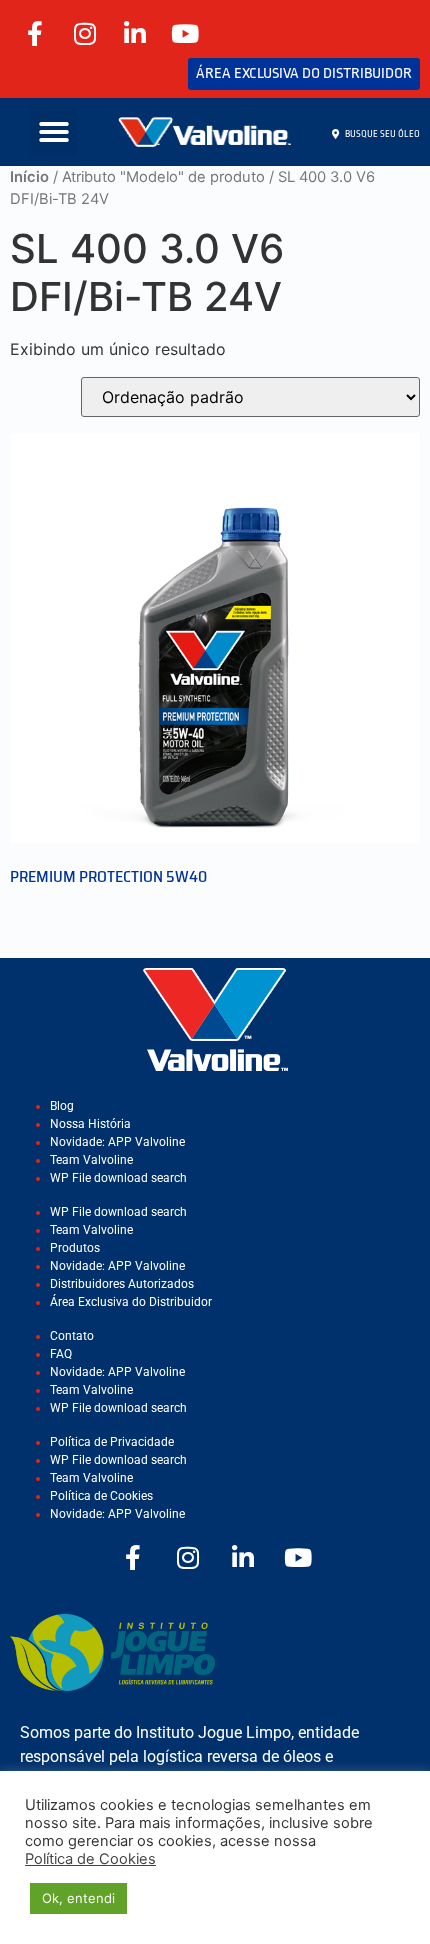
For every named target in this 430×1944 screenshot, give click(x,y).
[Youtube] (185, 33)
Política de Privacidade (112, 1442)
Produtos (75, 1248)
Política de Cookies (101, 1496)
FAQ (61, 1354)
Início (29, 177)
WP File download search (118, 1178)
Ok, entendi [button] (78, 1898)
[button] (54, 132)
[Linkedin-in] (135, 33)
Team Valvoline (91, 1160)
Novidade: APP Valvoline (117, 1142)
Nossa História (90, 1124)
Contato (72, 1336)
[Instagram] (85, 33)
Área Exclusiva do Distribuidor (131, 1302)
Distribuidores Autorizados (122, 1284)
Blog (62, 1106)
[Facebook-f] (35, 33)
